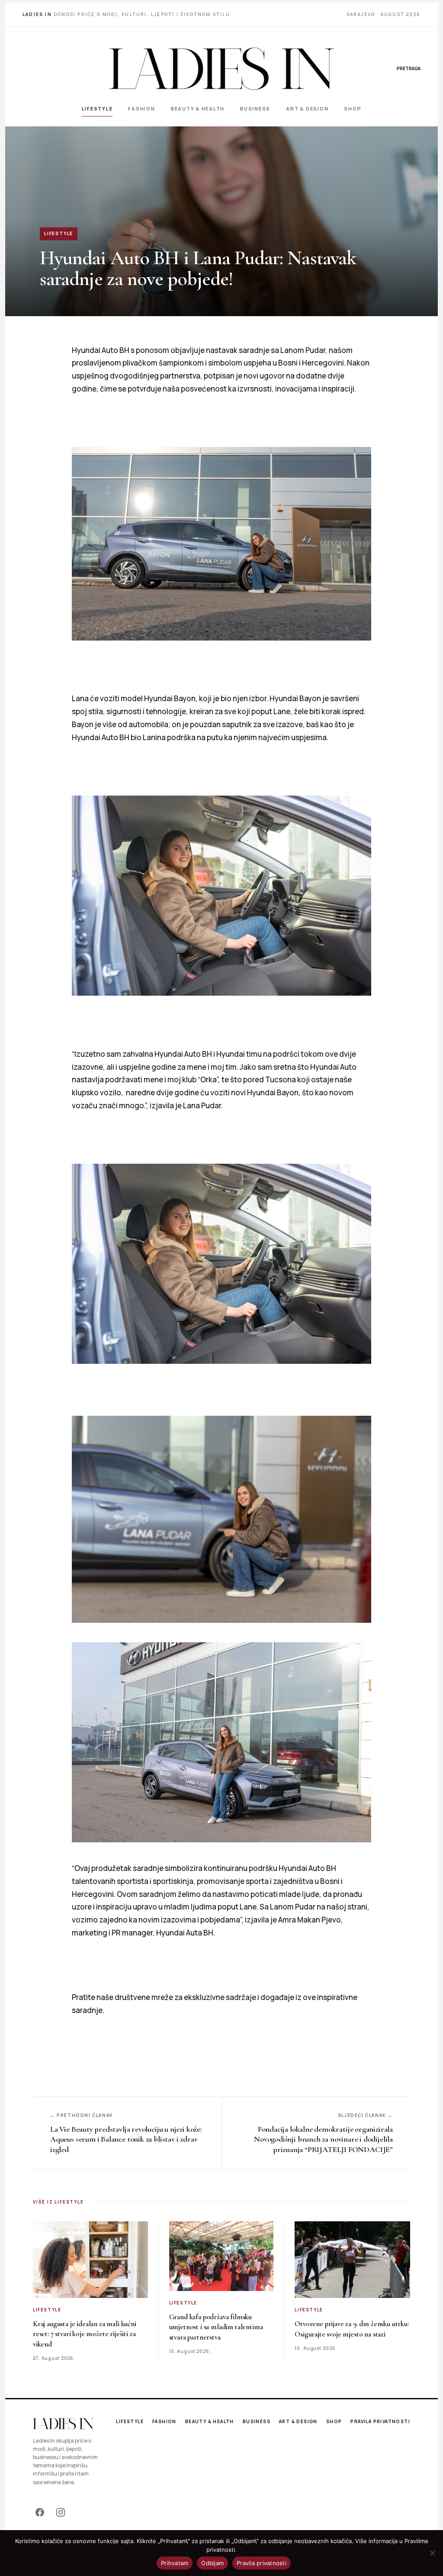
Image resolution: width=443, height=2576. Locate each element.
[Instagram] (61, 2512)
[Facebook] (40, 2512)
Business (255, 108)
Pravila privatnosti (380, 2421)
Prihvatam (175, 2563)
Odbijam (212, 2563)
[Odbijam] (432, 2553)
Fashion (141, 108)
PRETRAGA (409, 68)
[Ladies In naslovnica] (221, 68)
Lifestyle (97, 108)
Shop (353, 108)
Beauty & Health (198, 108)
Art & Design (307, 108)
